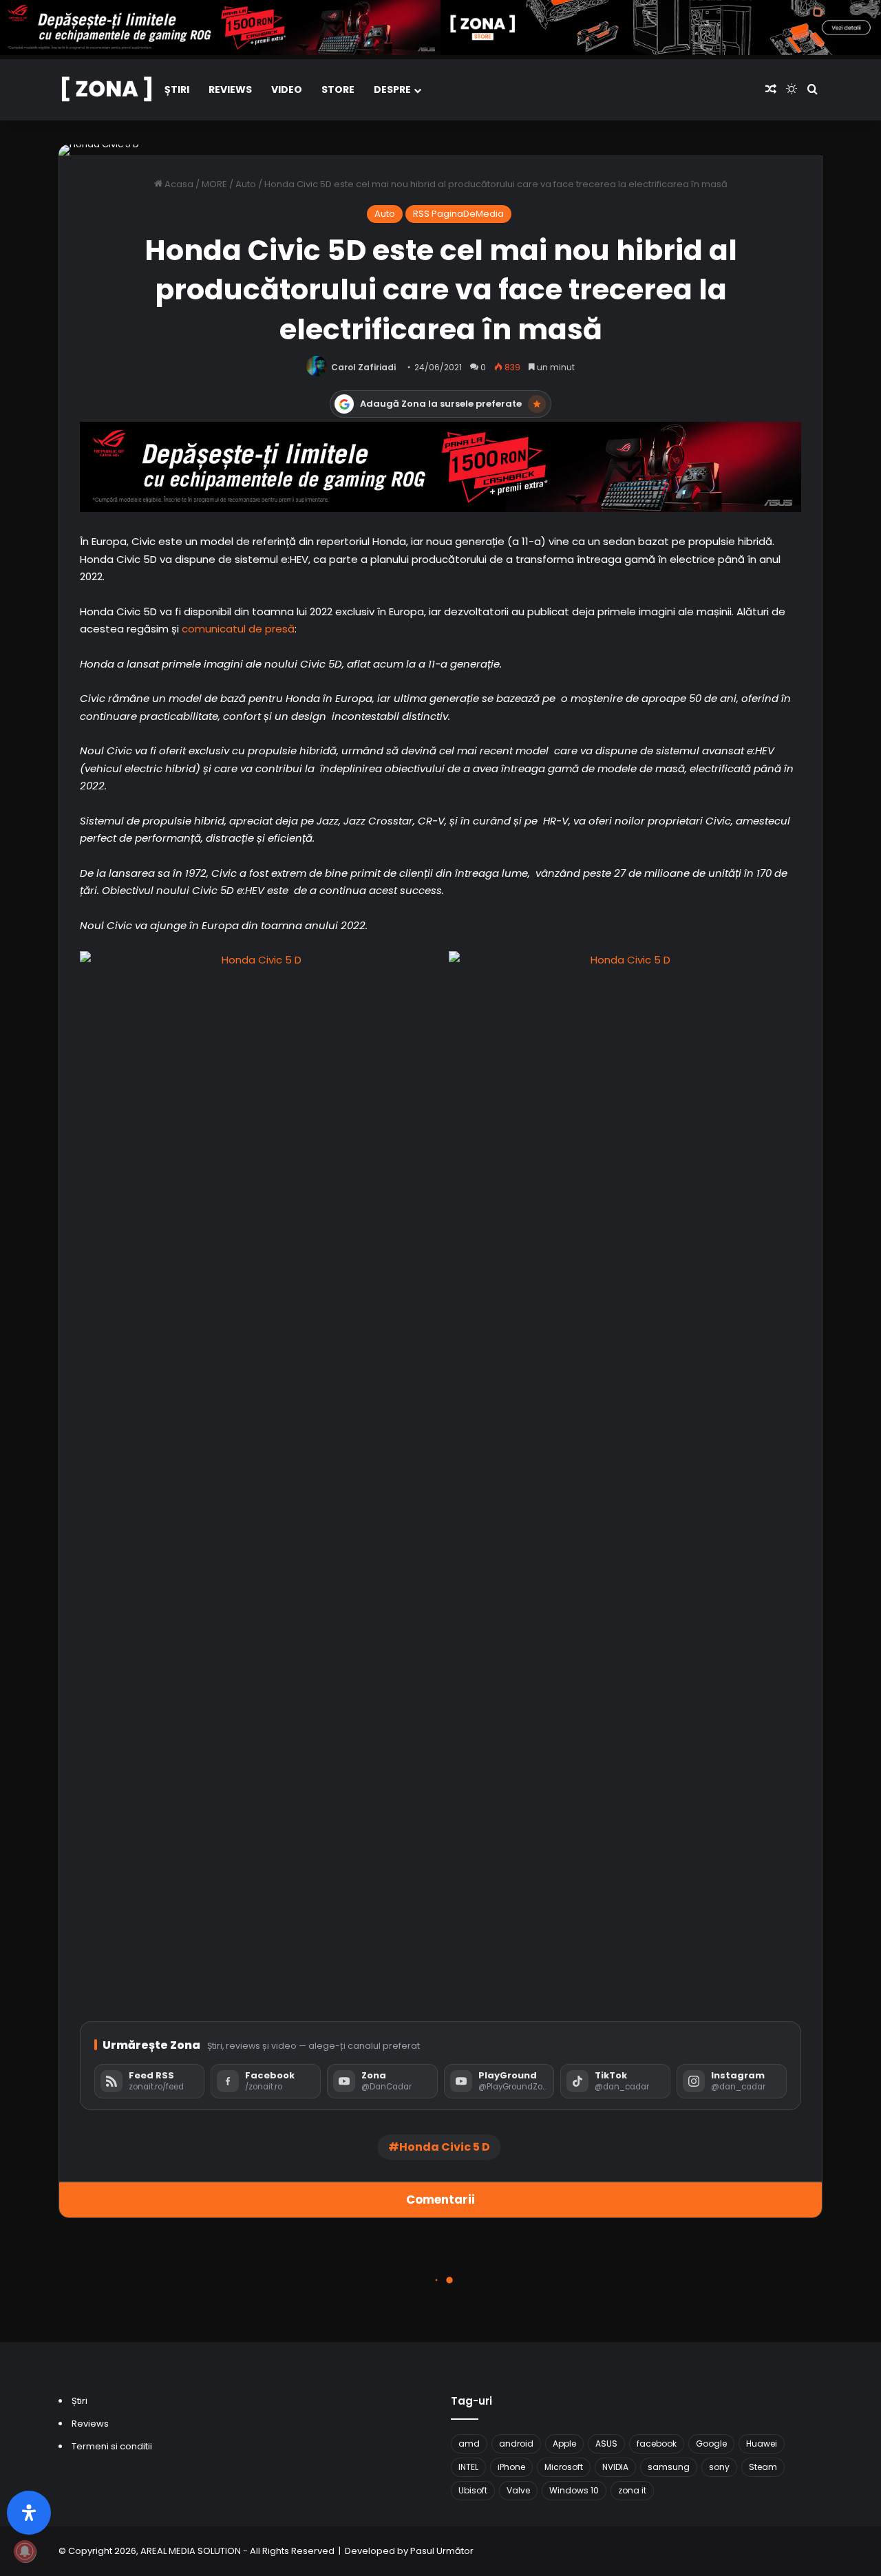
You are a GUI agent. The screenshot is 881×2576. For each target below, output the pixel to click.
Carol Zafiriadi (363, 367)
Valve (518, 2490)
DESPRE (392, 89)
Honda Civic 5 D (445, 2147)
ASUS (606, 2444)
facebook (657, 2444)
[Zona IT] (107, 90)
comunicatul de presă (238, 629)
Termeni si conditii (112, 2446)
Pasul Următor (442, 2551)
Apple (564, 2444)
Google (711, 2444)
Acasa (178, 184)
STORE (338, 89)
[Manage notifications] (25, 2551)
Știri (177, 89)
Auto (246, 184)
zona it (632, 2490)
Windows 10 (574, 2490)
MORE (214, 184)
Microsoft (564, 2467)
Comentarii (440, 2200)
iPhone (511, 2467)
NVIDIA (615, 2467)
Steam (763, 2467)
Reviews (230, 89)
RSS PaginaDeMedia (458, 214)
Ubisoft (473, 2490)
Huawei (762, 2444)
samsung (669, 2467)
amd (469, 2444)
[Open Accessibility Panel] (29, 2513)
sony (719, 2467)
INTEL (468, 2467)
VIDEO (287, 89)
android (516, 2444)
